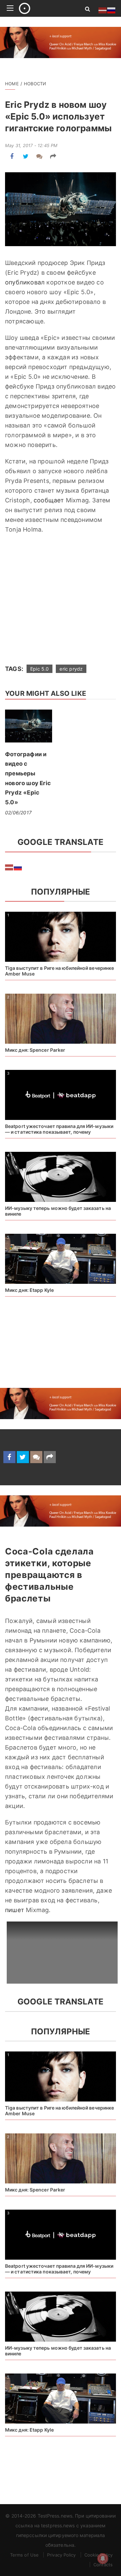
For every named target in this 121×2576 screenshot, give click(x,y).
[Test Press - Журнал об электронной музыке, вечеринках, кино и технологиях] (44, 8)
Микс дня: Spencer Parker (35, 1050)
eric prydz (71, 669)
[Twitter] (26, 156)
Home (12, 84)
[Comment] (39, 156)
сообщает (49, 500)
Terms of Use (24, 2555)
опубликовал (25, 282)
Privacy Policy (61, 2555)
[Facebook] (12, 156)
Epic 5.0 (39, 669)
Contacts (103, 2565)
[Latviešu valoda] (9, 867)
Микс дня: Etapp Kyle (29, 1290)
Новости (35, 84)
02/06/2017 (18, 812)
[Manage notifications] (103, 2559)
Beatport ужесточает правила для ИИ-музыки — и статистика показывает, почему (59, 1129)
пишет (15, 1910)
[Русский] (18, 867)
